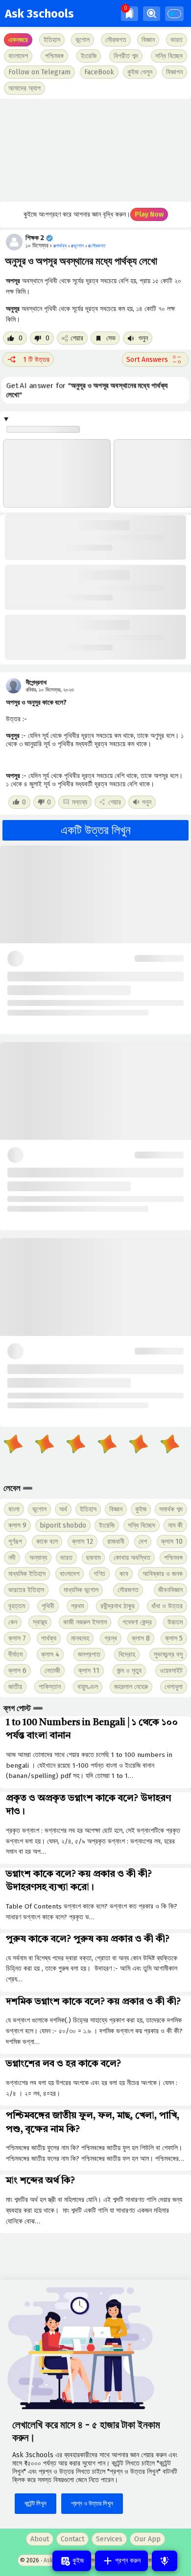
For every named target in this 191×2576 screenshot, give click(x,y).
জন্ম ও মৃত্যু (129, 1671)
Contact (72, 2539)
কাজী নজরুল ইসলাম (85, 1622)
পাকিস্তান (50, 1687)
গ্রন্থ (111, 1638)
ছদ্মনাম (93, 1558)
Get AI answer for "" (87, 390)
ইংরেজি (89, 56)
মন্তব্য (80, 802)
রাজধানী (116, 1542)
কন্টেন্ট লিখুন (36, 2503)
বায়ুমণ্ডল (88, 1687)
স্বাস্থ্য (40, 1622)
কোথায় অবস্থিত (132, 1558)
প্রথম (77, 1606)
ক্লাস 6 (17, 1671)
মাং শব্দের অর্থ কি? (40, 2181)
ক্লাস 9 (17, 1525)
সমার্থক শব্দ (171, 1509)
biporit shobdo (63, 1525)
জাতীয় (15, 1687)
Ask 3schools (39, 14)
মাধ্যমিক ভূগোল (81, 1590)
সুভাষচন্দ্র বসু (168, 1654)
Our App (147, 2539)
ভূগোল (39, 1509)
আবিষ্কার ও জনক (163, 1574)
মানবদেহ (80, 1638)
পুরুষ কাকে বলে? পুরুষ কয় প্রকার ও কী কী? (88, 1939)
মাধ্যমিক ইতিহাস (27, 1574)
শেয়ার (77, 338)
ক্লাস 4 (50, 1654)
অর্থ (63, 1509)
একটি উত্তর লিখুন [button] (96, 830)
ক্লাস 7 (17, 1638)
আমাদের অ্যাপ (24, 88)
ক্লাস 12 (83, 1542)
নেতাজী (52, 1671)
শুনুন (142, 338)
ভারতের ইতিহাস (26, 1590)
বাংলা (14, 1509)
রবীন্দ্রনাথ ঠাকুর (118, 1606)
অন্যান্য (38, 1558)
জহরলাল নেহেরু (131, 1687)
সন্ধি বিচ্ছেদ (169, 56)
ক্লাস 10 (172, 1542)
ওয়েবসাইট (171, 1671)
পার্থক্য (49, 1638)
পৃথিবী (48, 1606)
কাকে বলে (47, 1542)
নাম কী (175, 1525)
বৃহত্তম (17, 1606)
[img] (130, 13)
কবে (124, 1574)
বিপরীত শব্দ (126, 56)
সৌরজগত (128, 1590)
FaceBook (99, 72)
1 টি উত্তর (36, 360)
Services (109, 2539)
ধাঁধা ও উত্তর (167, 1606)
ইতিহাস (88, 1509)
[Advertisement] (95, 150)
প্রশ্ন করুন (127, 2561)
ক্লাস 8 (141, 1638)
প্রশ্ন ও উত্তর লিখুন (92, 2503)
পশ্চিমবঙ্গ (54, 56)
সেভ (110, 338)
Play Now (149, 214)
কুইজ (141, 1509)
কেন (13, 1622)
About (40, 2539)
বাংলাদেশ (70, 1574)
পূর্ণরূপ (15, 1542)
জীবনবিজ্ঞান (170, 1590)
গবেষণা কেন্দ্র (137, 1622)
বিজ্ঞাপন (174, 72)
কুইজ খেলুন (140, 72)
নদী (12, 1558)
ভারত (66, 1558)
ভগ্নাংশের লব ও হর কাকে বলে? (63, 2064)
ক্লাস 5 (174, 1638)
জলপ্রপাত (89, 1654)
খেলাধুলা (174, 1687)
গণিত (99, 1574)
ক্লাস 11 (89, 1671)
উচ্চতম (175, 1622)
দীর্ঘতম (15, 1654)
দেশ (143, 1542)
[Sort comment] (155, 359)
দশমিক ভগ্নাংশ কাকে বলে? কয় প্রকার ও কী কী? (93, 2002)
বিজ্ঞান (116, 1509)
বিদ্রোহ (127, 1654)
